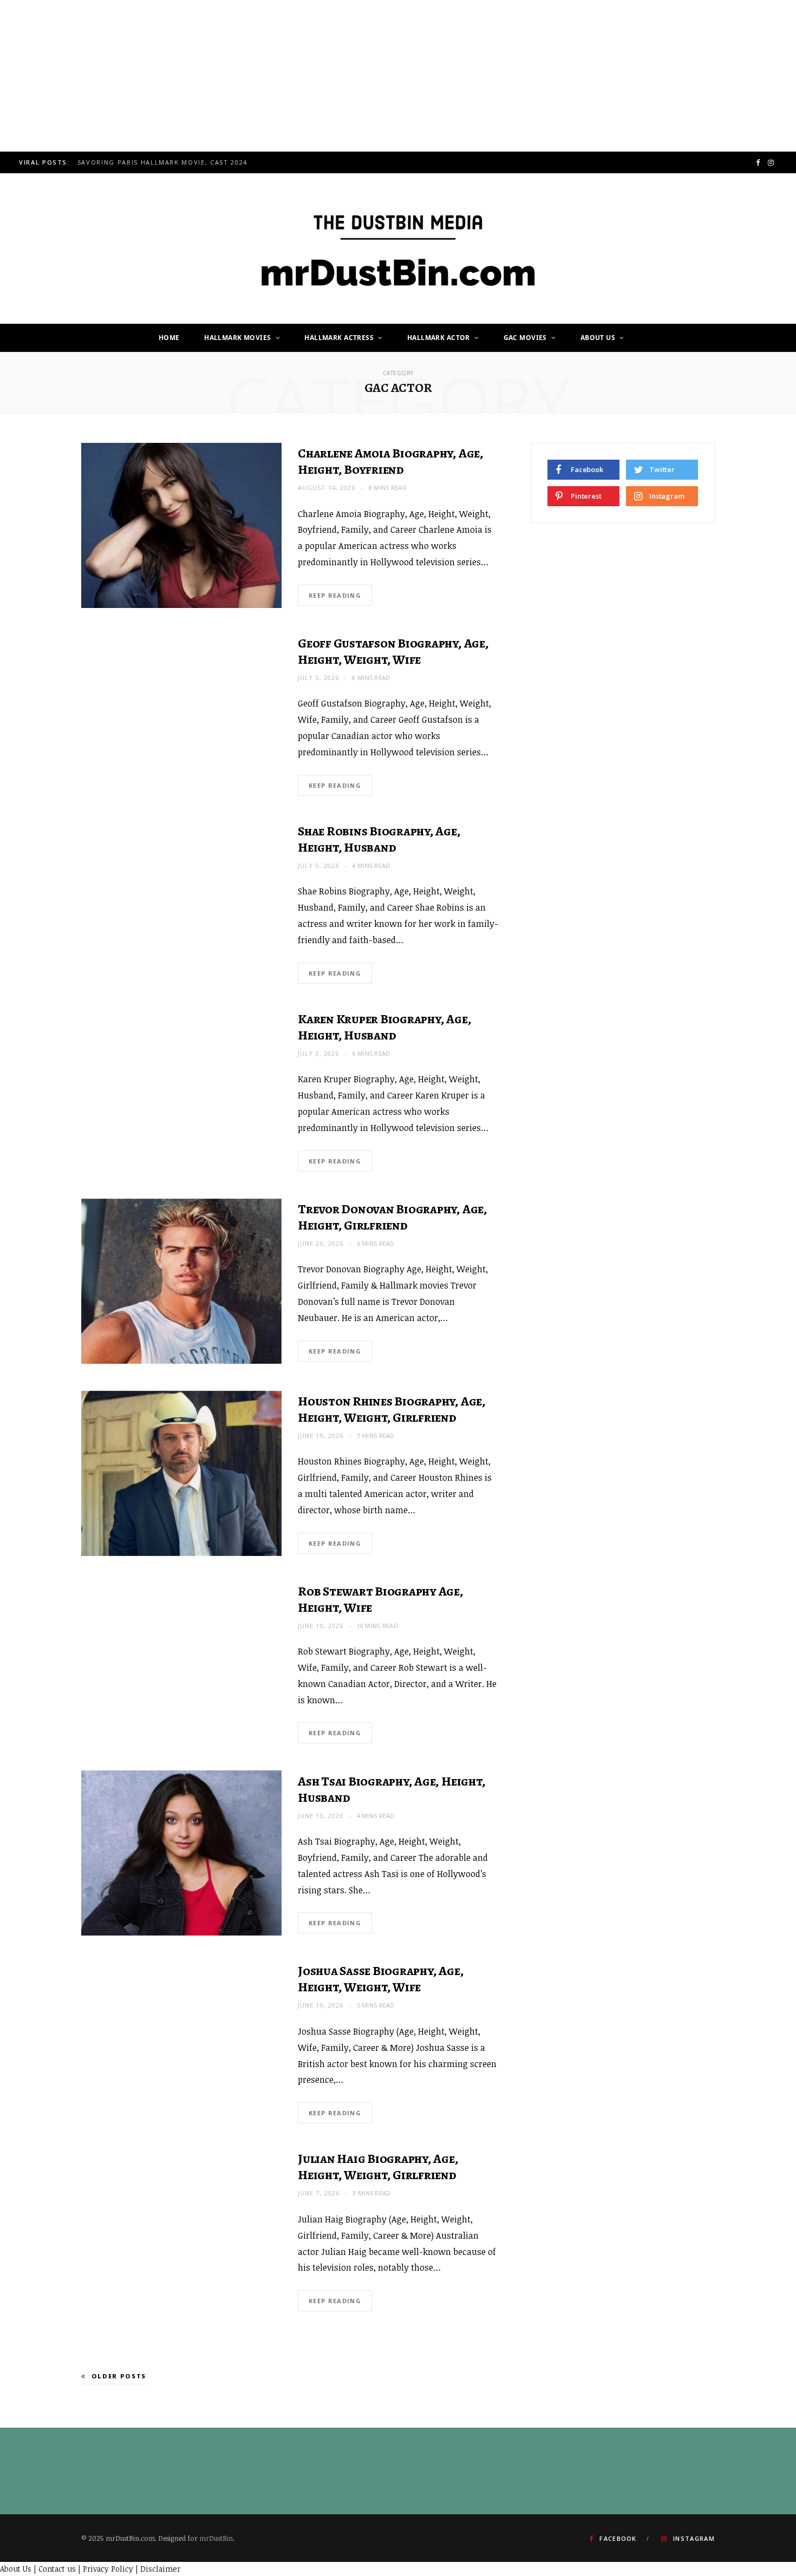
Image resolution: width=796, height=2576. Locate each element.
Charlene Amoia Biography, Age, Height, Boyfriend (391, 461)
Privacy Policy (108, 2569)
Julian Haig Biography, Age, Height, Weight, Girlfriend (378, 2167)
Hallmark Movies (237, 338)
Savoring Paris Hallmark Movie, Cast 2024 (162, 162)
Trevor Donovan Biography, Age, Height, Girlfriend (393, 1217)
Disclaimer (160, 2569)
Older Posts (119, 2376)
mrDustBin (216, 2538)
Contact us (57, 2569)
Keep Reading (335, 595)
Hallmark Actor (439, 338)
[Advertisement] (325, 76)
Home (169, 338)
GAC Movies (525, 338)
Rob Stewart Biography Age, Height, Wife (381, 1599)
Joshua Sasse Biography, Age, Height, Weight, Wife (381, 1979)
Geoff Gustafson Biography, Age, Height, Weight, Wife (393, 651)
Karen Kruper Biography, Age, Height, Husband (384, 1027)
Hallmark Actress (339, 338)
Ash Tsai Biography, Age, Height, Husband (392, 1789)
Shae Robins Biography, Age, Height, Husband (379, 839)
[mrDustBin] (398, 249)
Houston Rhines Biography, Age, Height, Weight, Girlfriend (392, 1409)
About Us (598, 338)
